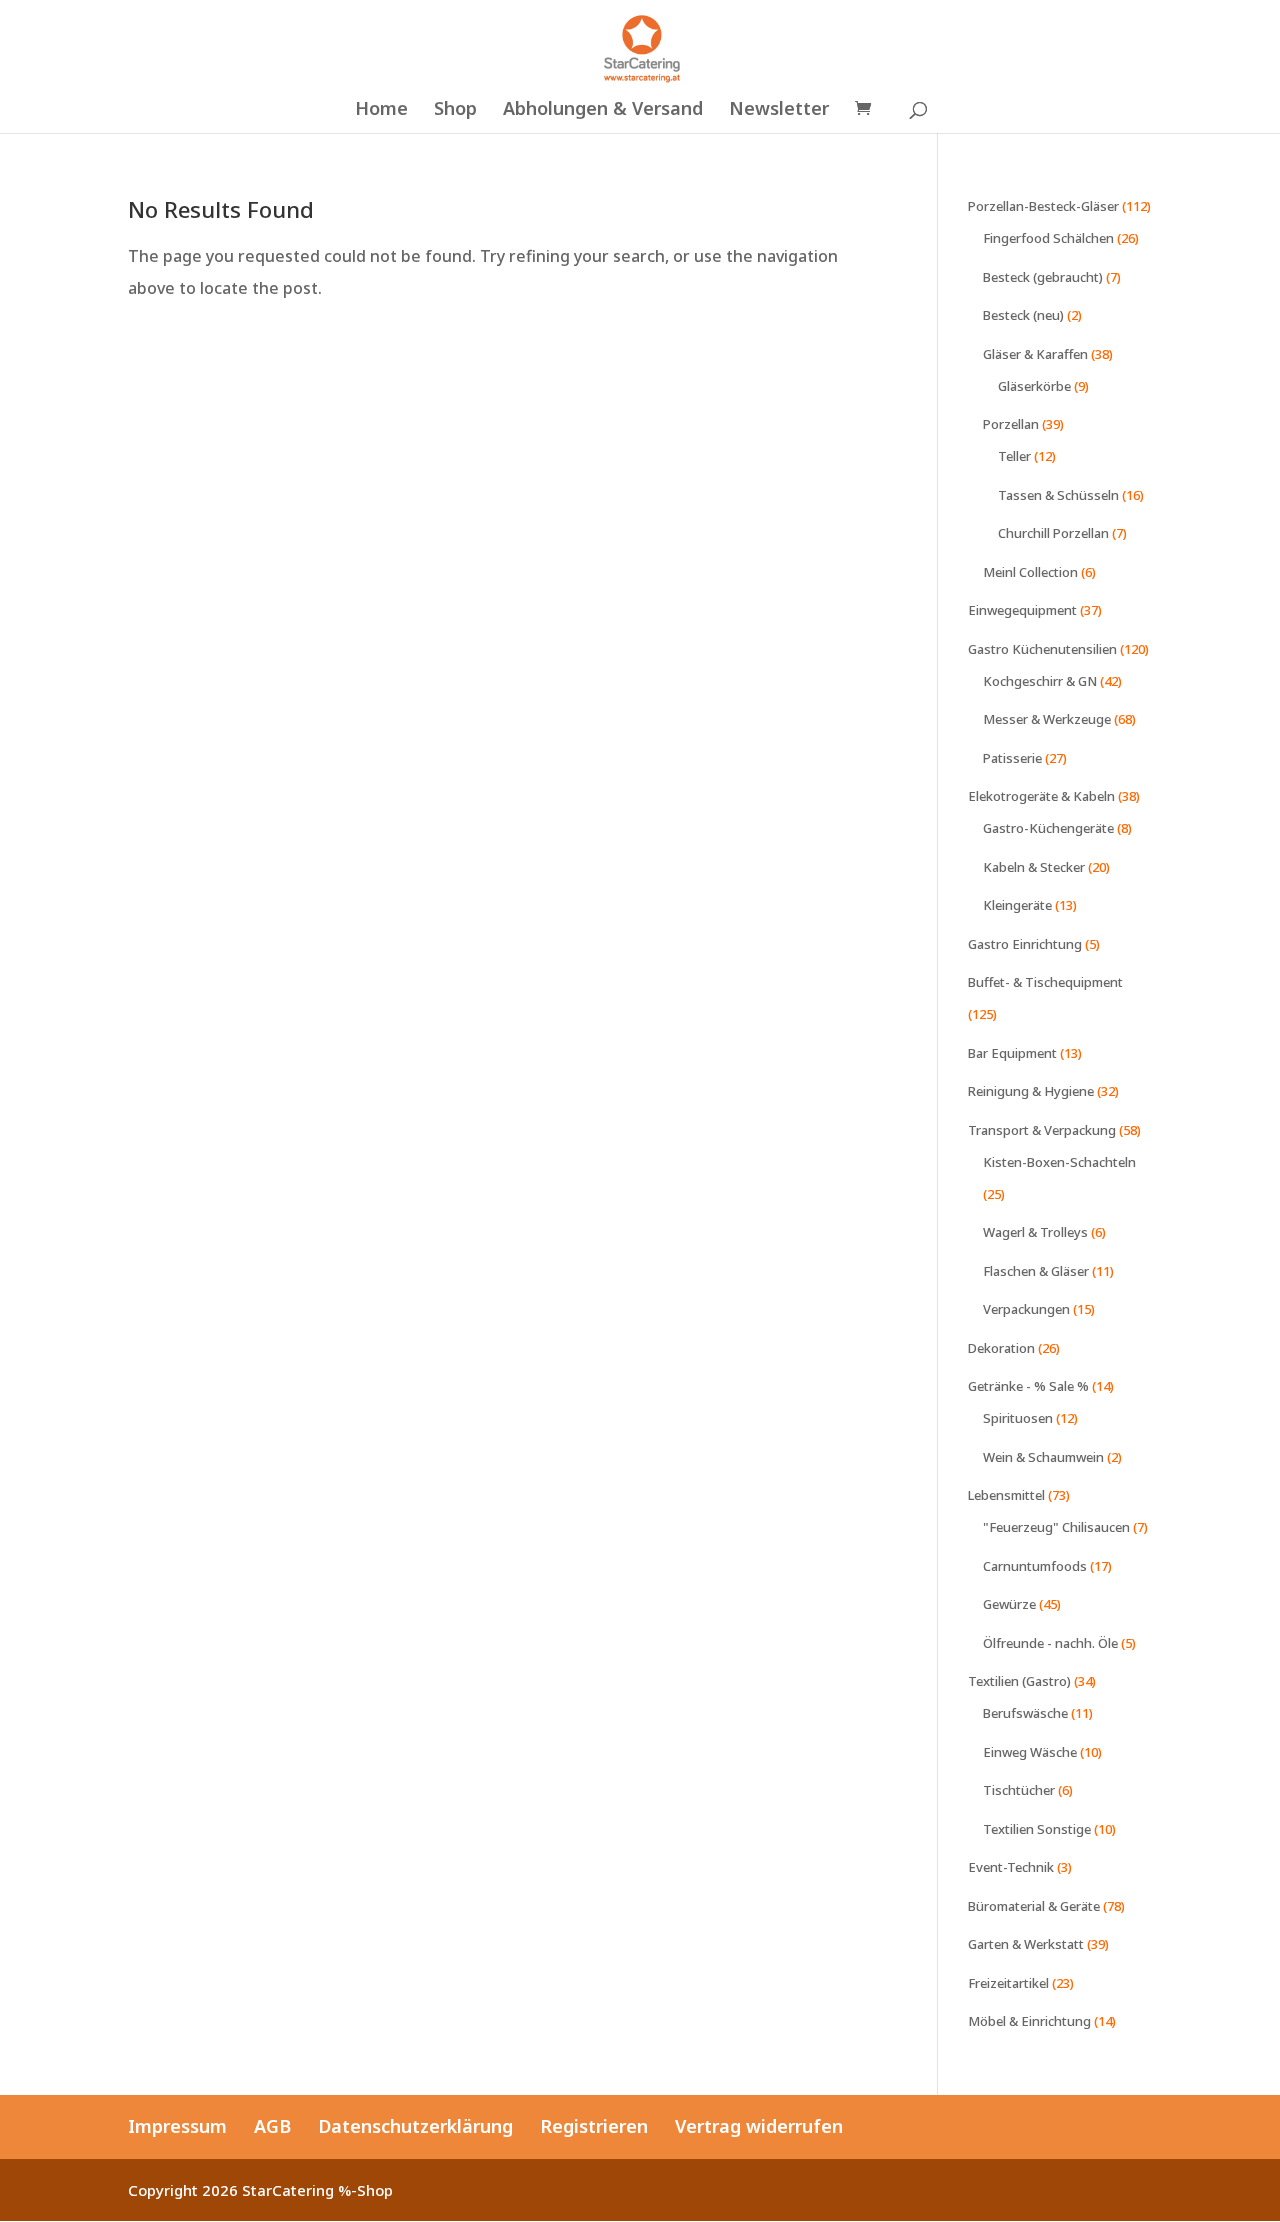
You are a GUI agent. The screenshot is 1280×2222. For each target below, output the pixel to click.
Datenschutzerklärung (415, 2126)
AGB (272, 2126)
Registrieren (594, 2126)
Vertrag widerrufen (759, 2126)
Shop (455, 110)
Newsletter (779, 110)
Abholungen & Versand (603, 110)
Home (381, 110)
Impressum (177, 2126)
